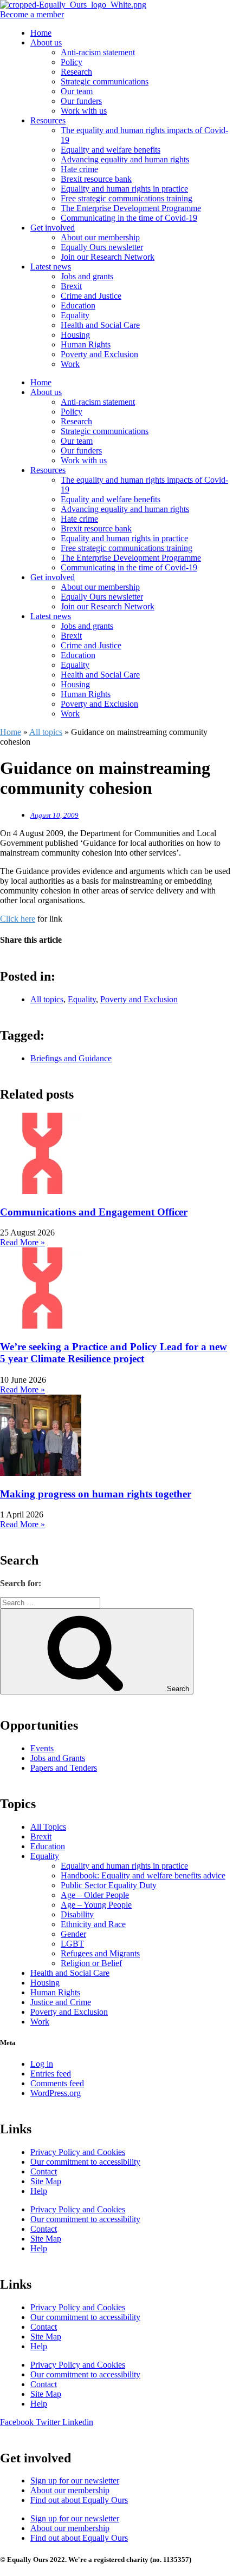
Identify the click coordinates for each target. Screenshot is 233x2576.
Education (78, 305)
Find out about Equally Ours (79, 2500)
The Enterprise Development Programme (131, 208)
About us (46, 42)
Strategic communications (105, 81)
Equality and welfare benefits (111, 150)
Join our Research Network (108, 257)
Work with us (84, 111)
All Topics (48, 1827)
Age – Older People (95, 1895)
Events (42, 1748)
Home (41, 33)
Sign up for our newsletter (75, 2480)
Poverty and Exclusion (99, 354)
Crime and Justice (91, 296)
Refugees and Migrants (100, 1953)
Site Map (46, 2181)
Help (39, 2191)
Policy (72, 62)
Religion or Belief (91, 1963)
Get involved (53, 228)
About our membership (100, 237)
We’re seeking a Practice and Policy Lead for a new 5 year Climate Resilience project (114, 1353)
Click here (18, 919)
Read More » (22, 1242)
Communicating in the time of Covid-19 (129, 218)
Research (76, 72)
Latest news (51, 267)
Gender (73, 1934)
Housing (75, 335)
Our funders (81, 101)
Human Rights (86, 344)
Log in (42, 2064)
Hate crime (79, 169)
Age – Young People (96, 1905)
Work (70, 364)
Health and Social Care (100, 325)
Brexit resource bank (96, 179)
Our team (77, 91)
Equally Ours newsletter (102, 247)
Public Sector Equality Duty (109, 1885)
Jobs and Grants (58, 1758)
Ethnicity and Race (93, 1924)
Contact (44, 2171)
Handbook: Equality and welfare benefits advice (143, 1875)
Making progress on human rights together (96, 1494)
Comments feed (57, 2083)
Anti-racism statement (98, 52)
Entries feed (51, 2074)
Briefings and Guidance (71, 1058)
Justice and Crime (61, 2002)
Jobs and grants (87, 276)
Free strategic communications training (127, 198)
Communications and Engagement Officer (94, 1212)
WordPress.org (56, 2093)
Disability (77, 1914)
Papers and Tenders (64, 1768)
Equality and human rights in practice (124, 189)
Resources (48, 120)
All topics (46, 732)
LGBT (72, 1944)
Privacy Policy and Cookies (78, 2152)
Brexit (71, 286)
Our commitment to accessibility (85, 2162)
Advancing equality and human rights (125, 159)
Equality (75, 315)
